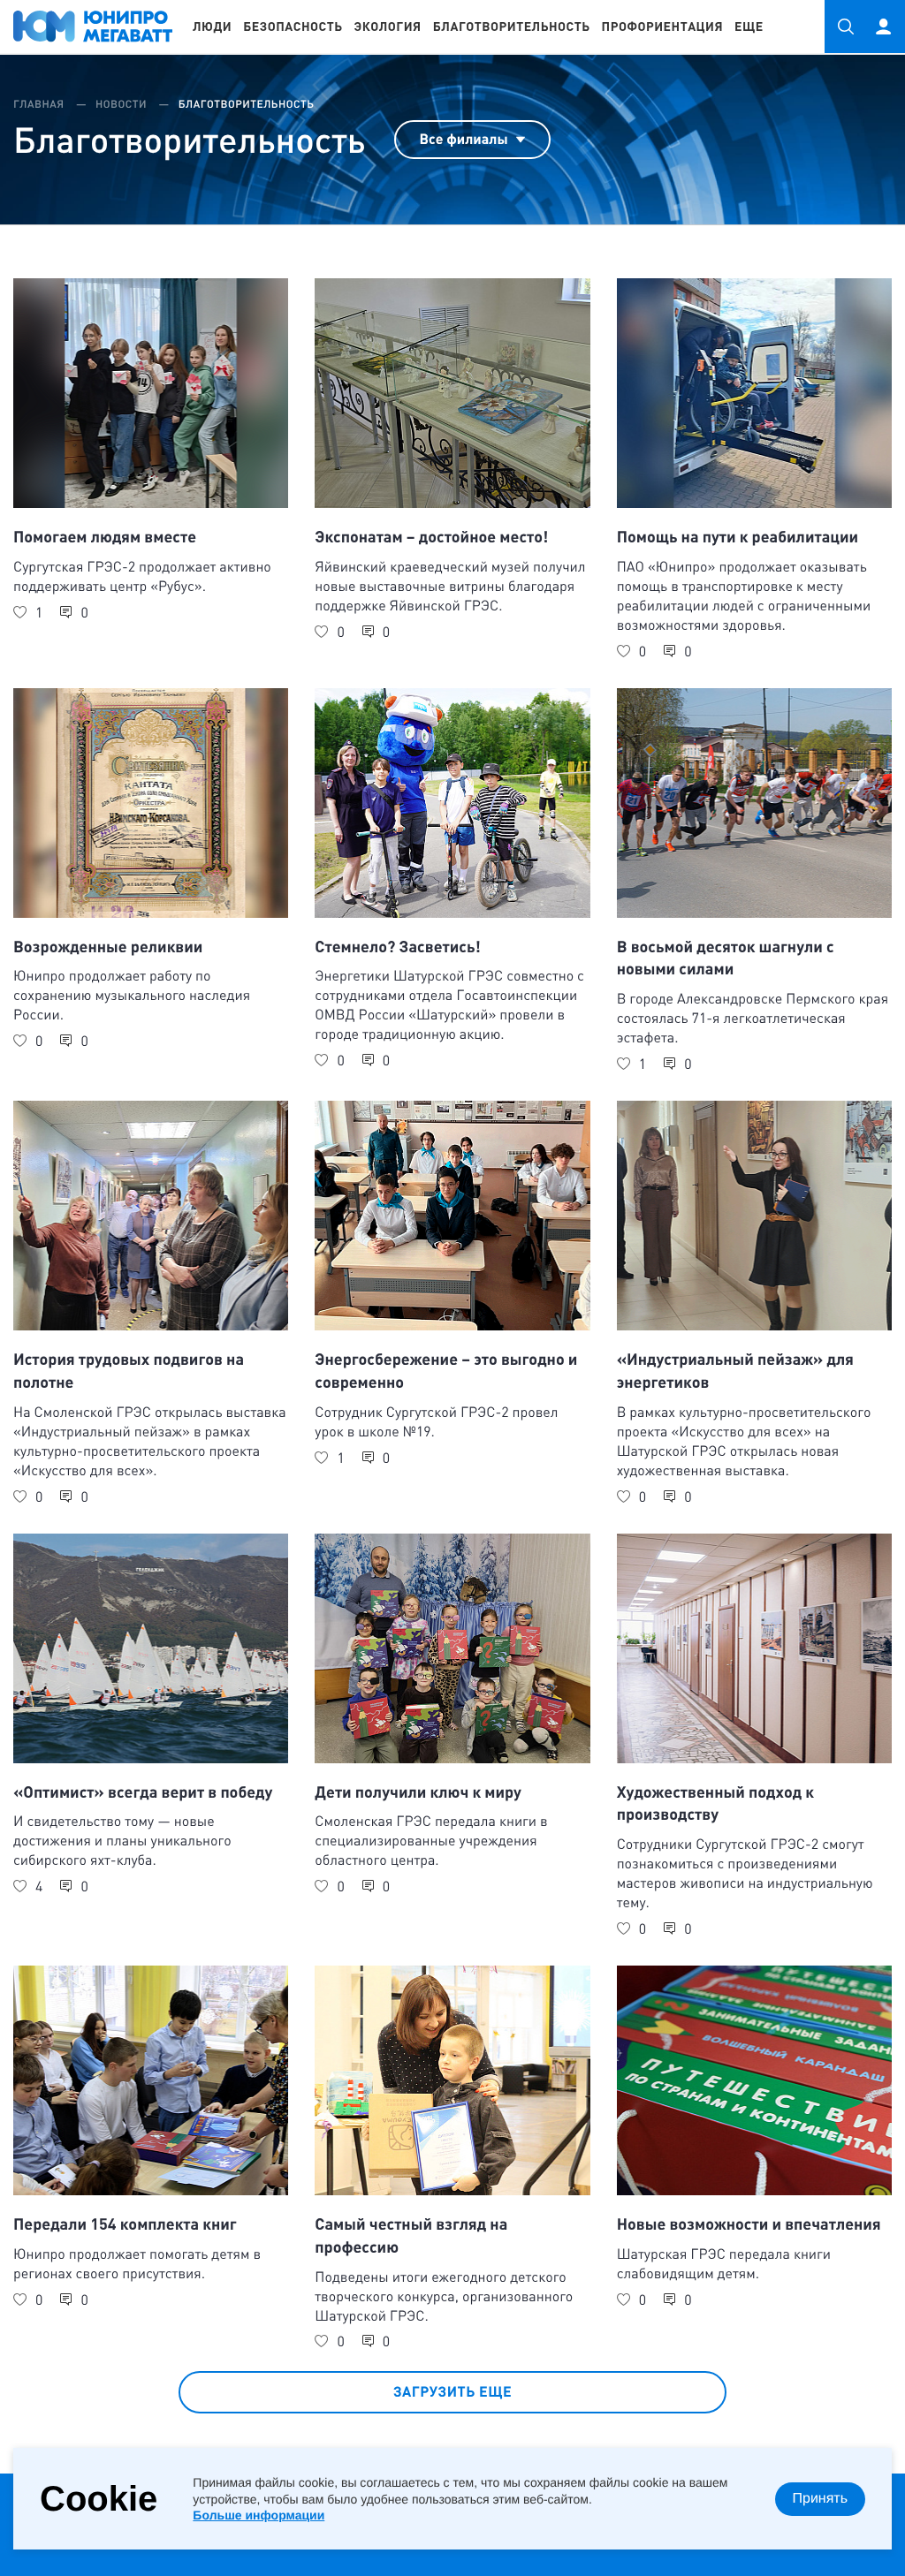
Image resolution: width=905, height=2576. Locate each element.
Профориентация (662, 27)
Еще (749, 27)
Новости (122, 104)
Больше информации (259, 2515)
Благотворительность (512, 27)
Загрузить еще (452, 2392)
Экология (388, 27)
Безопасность (293, 27)
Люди (212, 27)
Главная (40, 104)
